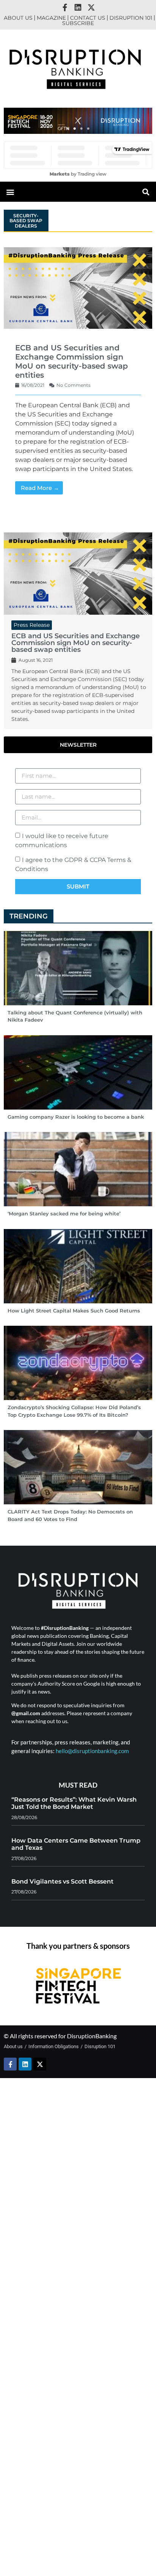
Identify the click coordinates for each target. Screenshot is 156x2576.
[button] (68, 129)
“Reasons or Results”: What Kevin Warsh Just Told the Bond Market (74, 1803)
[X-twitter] (91, 8)
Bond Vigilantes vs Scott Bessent (62, 1881)
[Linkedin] (78, 8)
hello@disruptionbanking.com (92, 1751)
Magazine (51, 18)
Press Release (32, 625)
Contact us (88, 18)
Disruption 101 (131, 18)
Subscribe (78, 23)
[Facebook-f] (65, 8)
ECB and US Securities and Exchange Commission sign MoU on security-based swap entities (72, 361)
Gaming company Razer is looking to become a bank (76, 1117)
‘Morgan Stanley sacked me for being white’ (64, 1213)
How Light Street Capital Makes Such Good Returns (74, 1311)
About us (18, 18)
